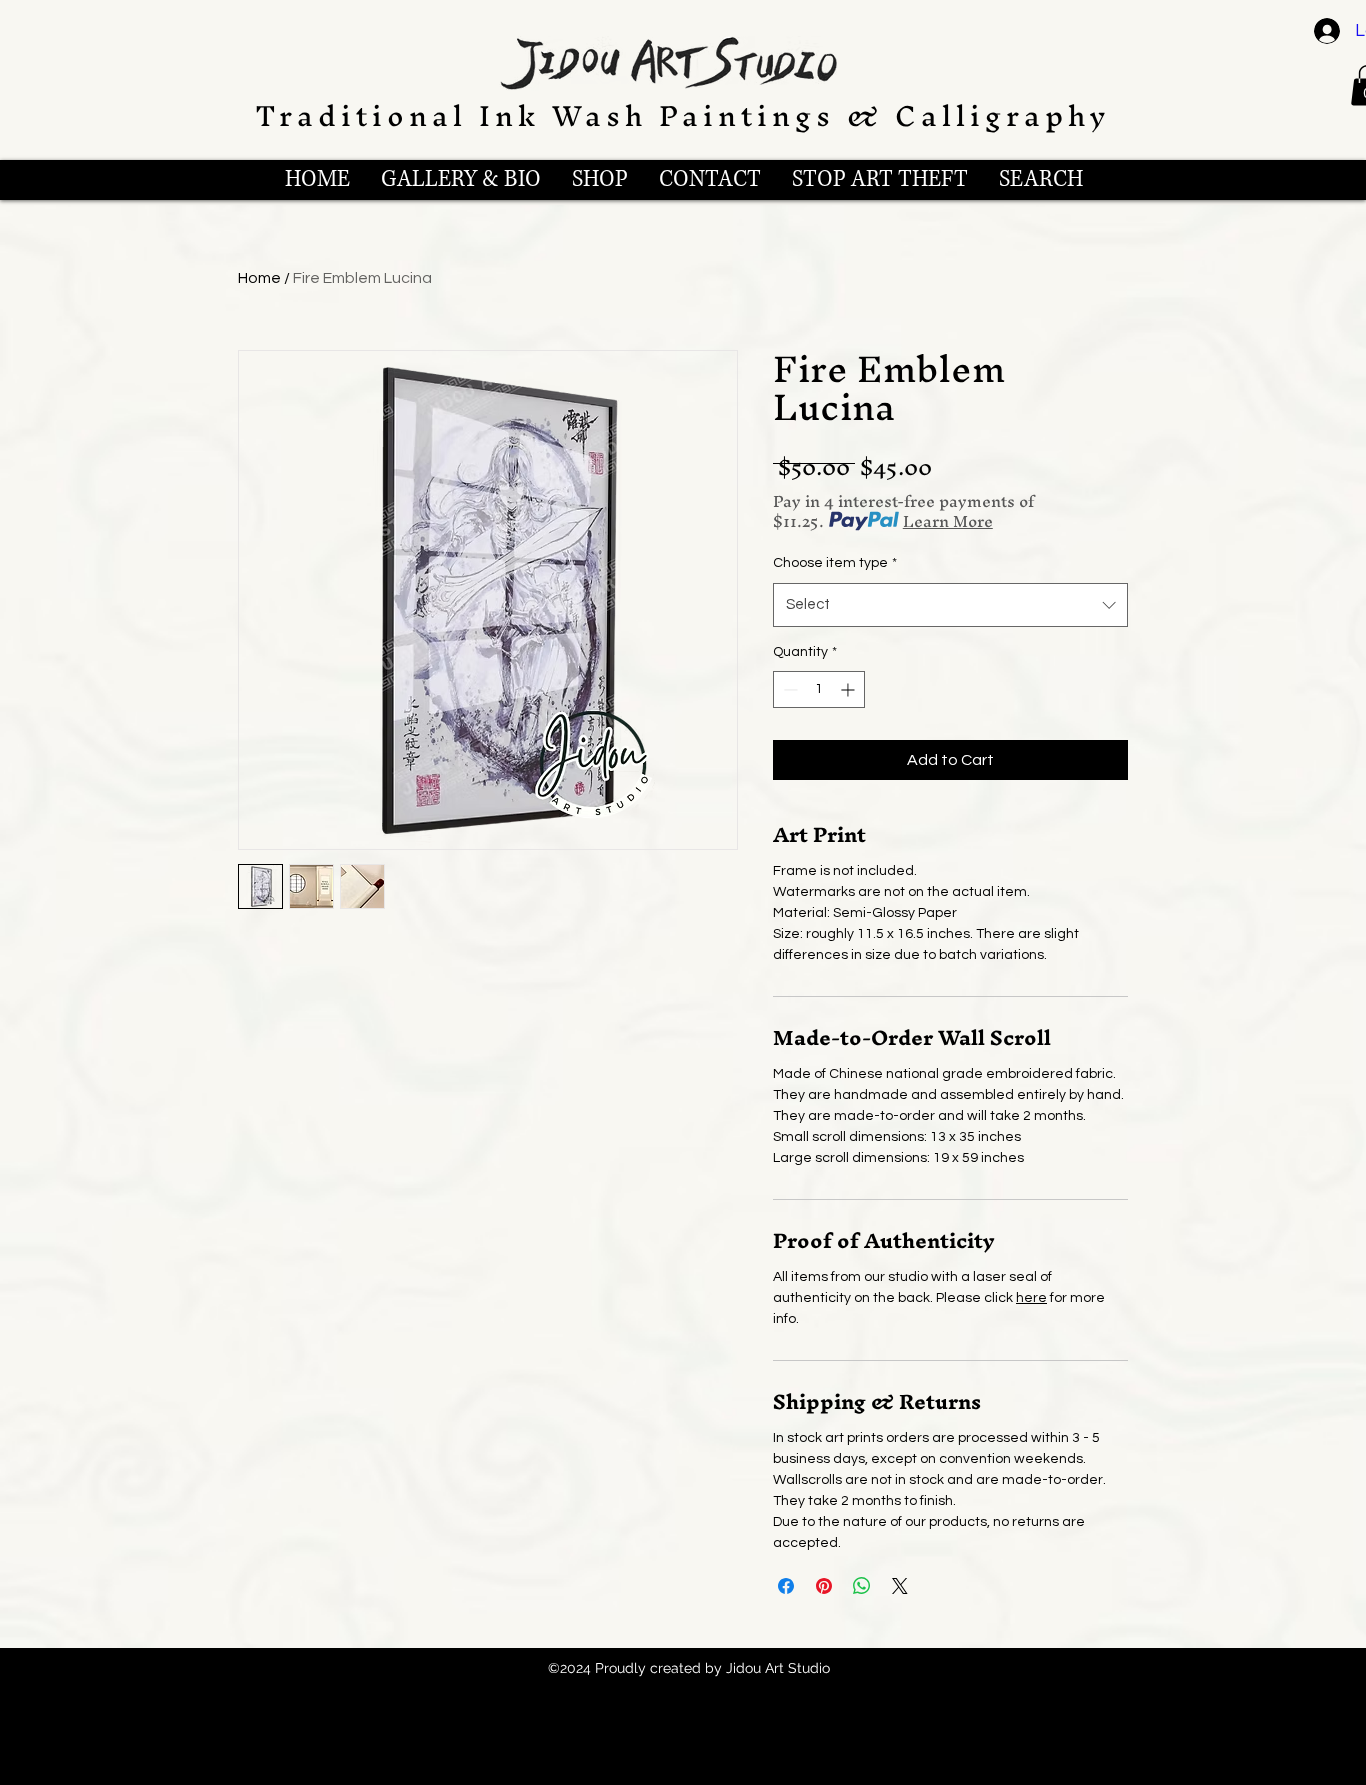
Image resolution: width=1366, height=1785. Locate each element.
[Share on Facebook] (786, 1586)
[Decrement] (788, 689)
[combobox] (950, 605)
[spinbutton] (819, 689)
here (1031, 1298)
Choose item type (835, 563)
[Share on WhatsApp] (862, 1586)
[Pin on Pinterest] (824, 1586)
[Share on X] (900, 1586)
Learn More (948, 521)
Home (259, 278)
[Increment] (849, 689)
